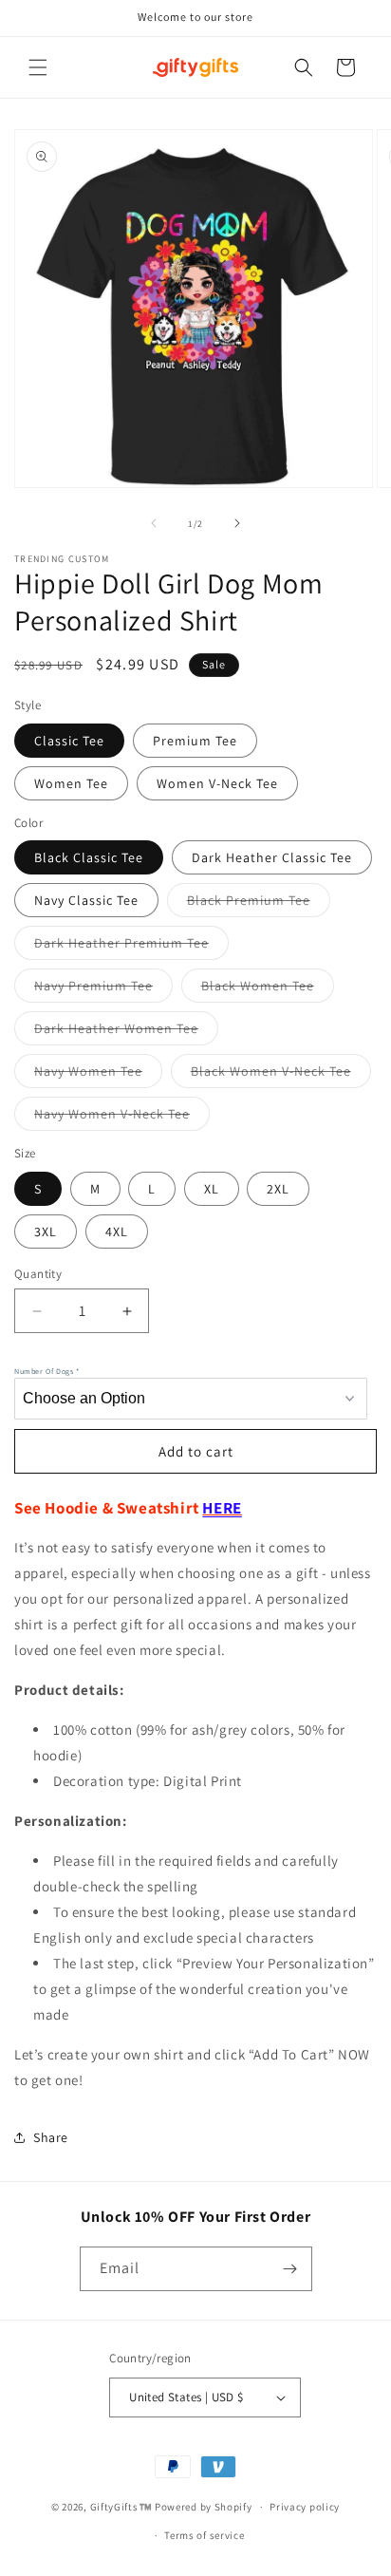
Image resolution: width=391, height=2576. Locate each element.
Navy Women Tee (98, 1075)
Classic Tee (69, 741)
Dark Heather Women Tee (126, 1032)
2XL (278, 1189)
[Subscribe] (290, 2269)
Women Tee (71, 783)
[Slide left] (154, 523)
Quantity (38, 1274)
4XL (117, 1232)
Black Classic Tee (89, 857)
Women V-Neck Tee (217, 783)
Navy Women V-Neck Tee (122, 1118)
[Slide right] (237, 523)
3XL (46, 1232)
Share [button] (51, 2137)
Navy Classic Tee (86, 900)
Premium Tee (195, 741)
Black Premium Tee (259, 904)
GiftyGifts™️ (121, 2507)
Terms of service (204, 2535)
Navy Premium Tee (103, 989)
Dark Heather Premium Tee (131, 947)
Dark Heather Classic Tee (272, 857)
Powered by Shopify (204, 2507)
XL (212, 1189)
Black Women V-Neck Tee (281, 1075)
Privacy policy (305, 2507)
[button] (38, 67)
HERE (222, 1508)
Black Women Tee (268, 989)
